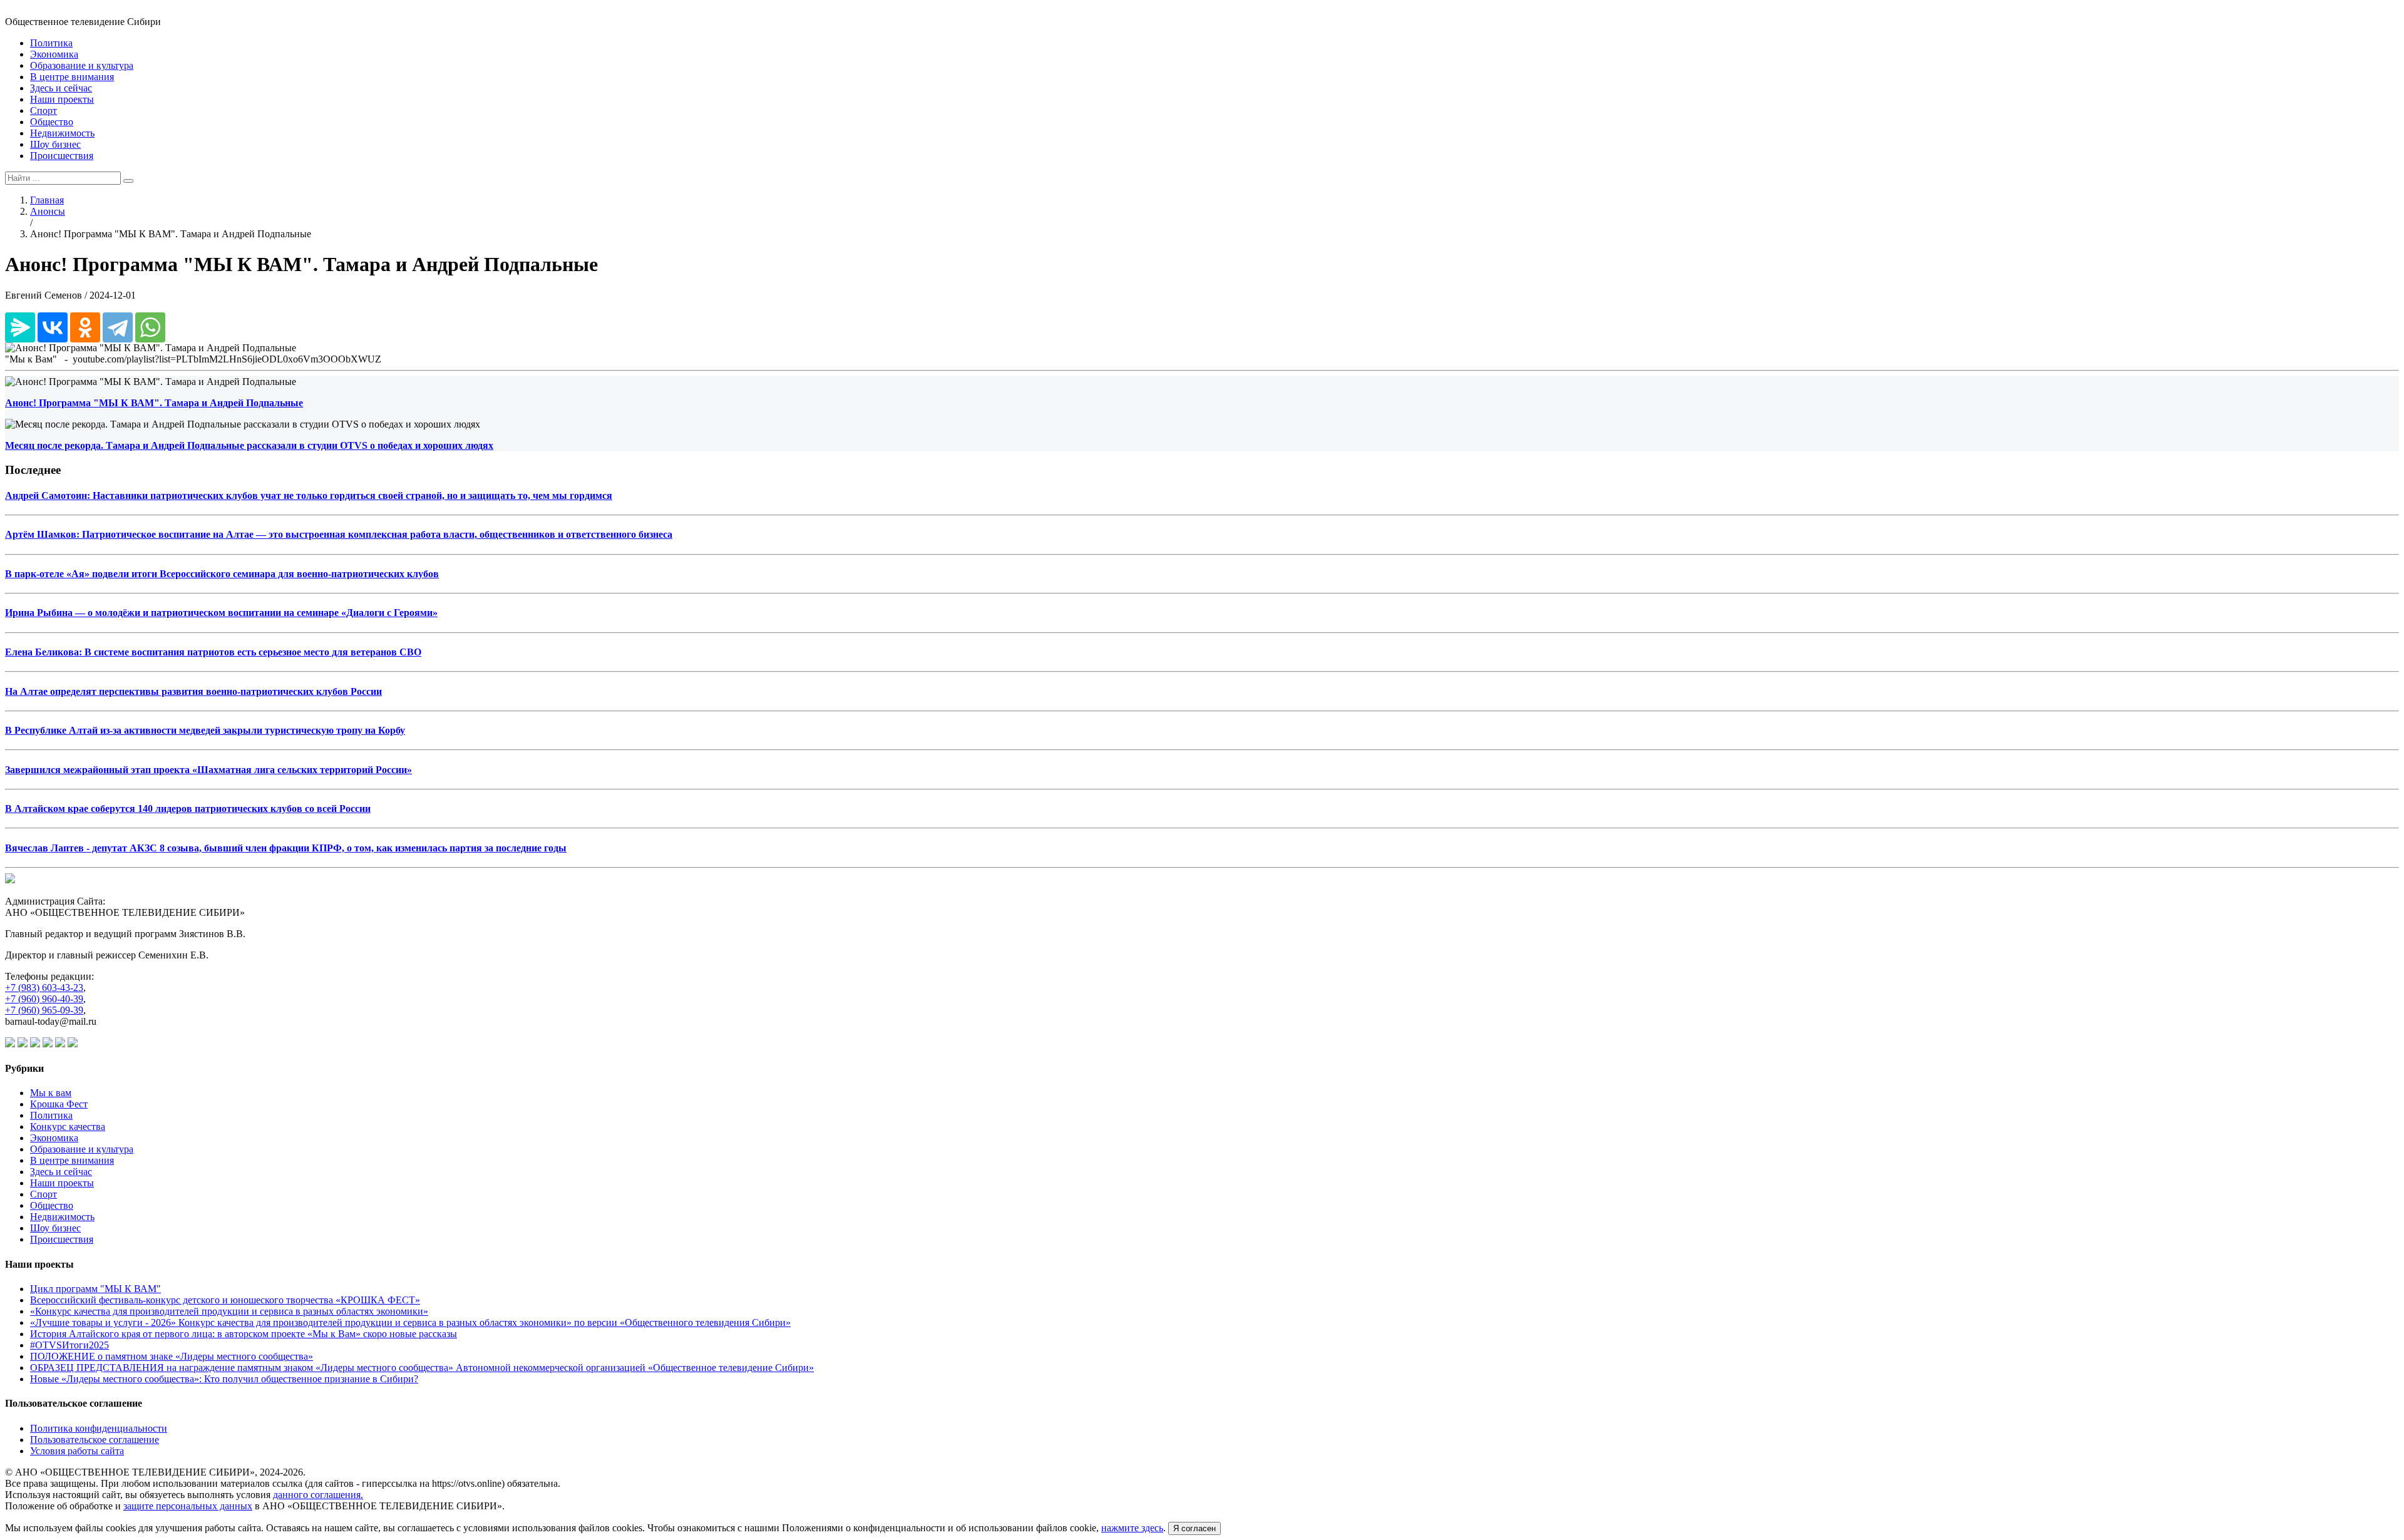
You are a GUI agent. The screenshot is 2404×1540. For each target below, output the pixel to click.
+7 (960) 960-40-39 (44, 999)
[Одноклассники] (85, 327)
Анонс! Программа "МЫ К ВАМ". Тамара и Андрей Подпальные (154, 403)
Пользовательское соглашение (95, 1440)
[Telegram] (118, 327)
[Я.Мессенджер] (20, 327)
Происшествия (62, 156)
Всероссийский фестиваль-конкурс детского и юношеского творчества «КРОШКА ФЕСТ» (225, 1300)
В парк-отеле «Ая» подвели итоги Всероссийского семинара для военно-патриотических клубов (222, 574)
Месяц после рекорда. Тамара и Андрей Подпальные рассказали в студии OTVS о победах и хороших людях (249, 445)
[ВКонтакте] (53, 327)
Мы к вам (51, 1093)
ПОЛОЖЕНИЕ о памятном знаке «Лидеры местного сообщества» (172, 1356)
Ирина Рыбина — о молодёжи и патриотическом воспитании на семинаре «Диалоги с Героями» (221, 613)
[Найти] (128, 181)
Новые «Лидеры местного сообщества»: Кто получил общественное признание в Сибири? (224, 1379)
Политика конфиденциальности (99, 1428)
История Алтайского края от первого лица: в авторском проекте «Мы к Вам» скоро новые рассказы (244, 1334)
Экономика (54, 54)
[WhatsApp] (150, 327)
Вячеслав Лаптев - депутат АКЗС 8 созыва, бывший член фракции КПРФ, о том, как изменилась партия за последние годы (286, 848)
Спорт (44, 110)
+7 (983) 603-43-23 (44, 988)
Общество (52, 122)
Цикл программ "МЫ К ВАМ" (95, 1289)
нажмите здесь (1132, 1528)
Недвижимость (62, 133)
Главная (47, 200)
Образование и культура (82, 65)
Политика (51, 43)
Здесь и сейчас (61, 88)
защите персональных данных (188, 1506)
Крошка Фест (59, 1104)
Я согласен (1194, 1528)
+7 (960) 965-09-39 (44, 1010)
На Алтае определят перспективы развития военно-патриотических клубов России (193, 691)
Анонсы (48, 211)
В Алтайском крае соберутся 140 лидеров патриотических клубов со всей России (188, 808)
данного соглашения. (318, 1495)
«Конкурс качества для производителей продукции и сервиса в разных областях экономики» (229, 1311)
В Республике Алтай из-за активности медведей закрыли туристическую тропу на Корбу (205, 730)
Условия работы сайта (77, 1451)
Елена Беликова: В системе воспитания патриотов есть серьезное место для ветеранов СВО (213, 652)
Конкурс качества (68, 1127)
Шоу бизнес (55, 144)
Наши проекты (62, 99)
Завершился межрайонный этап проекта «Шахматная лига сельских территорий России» (208, 770)
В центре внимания (72, 77)
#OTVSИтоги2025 (69, 1345)
